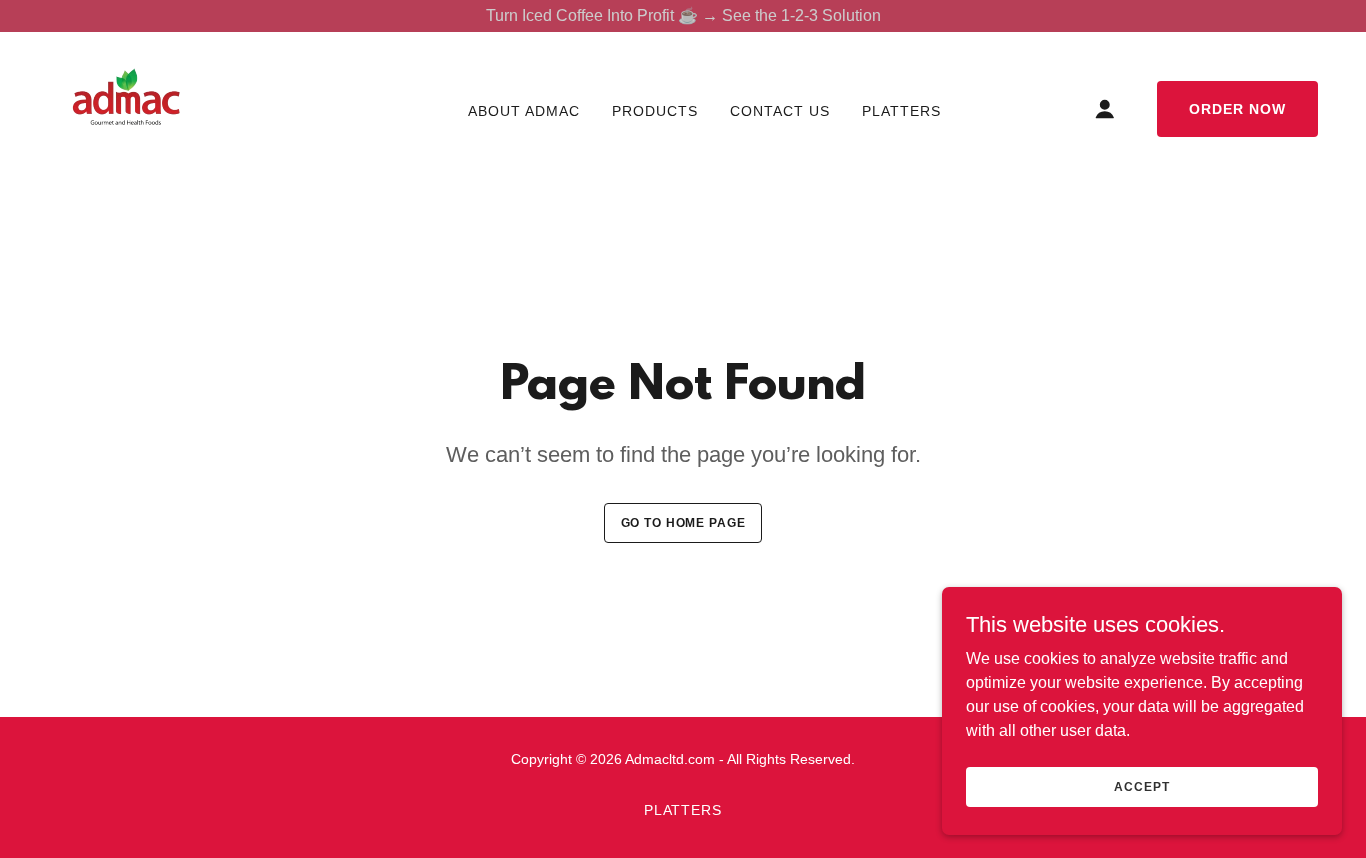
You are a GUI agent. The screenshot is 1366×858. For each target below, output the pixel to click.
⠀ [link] (430, 111)
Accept (1141, 786)
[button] (1105, 109)
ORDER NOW (1237, 109)
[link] (126, 107)
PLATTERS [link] (901, 111)
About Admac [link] (524, 111)
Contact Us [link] (780, 111)
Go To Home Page (683, 523)
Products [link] (655, 111)
